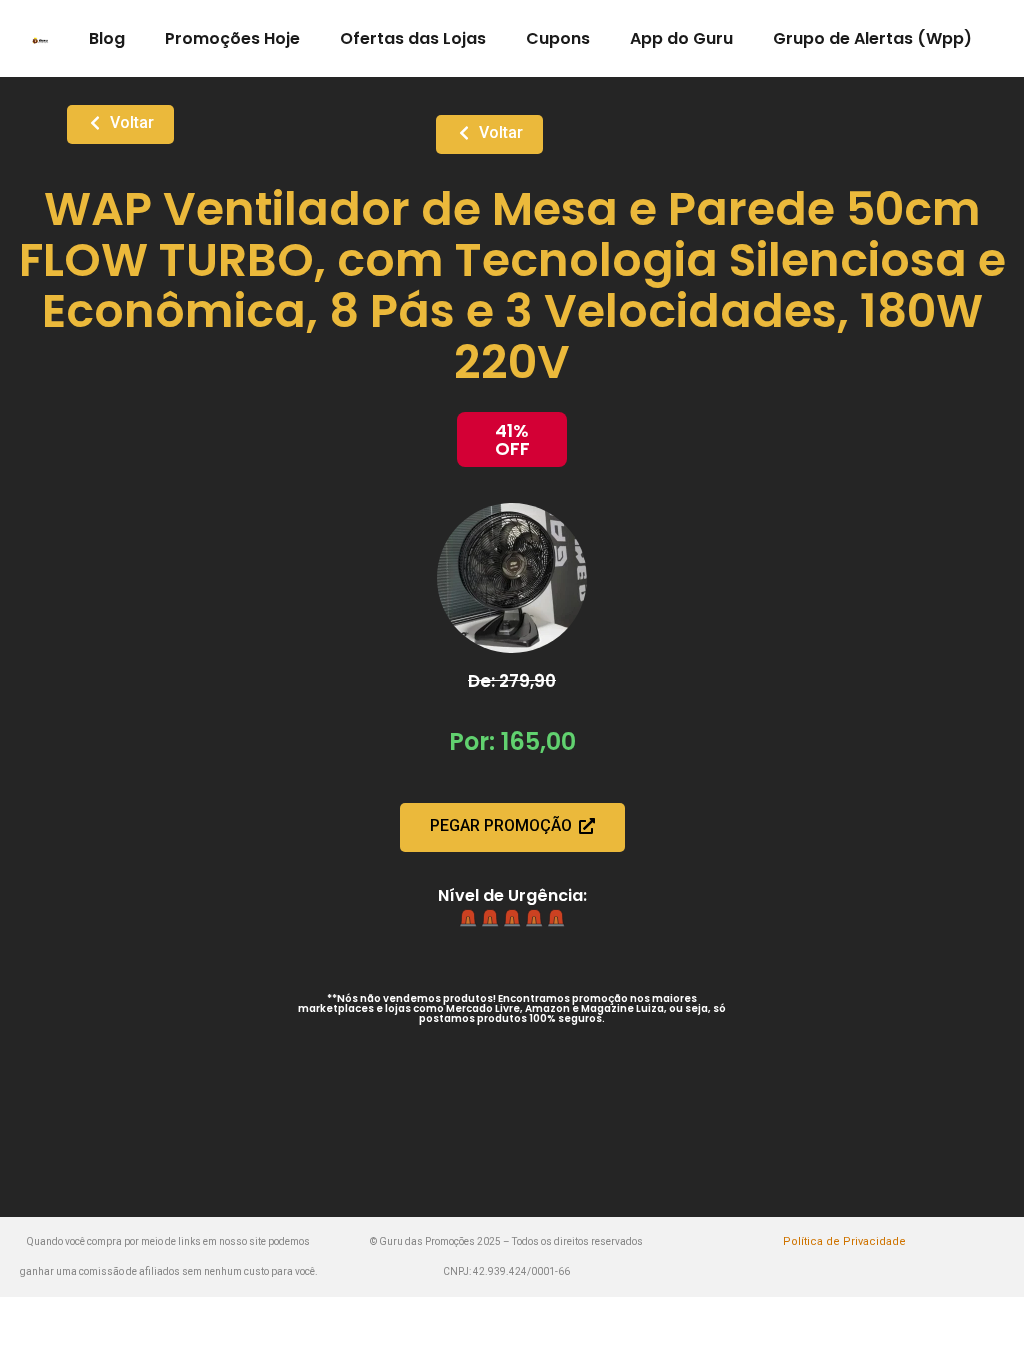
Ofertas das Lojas (413, 38)
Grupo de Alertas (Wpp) (872, 38)
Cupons (558, 38)
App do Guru (681, 38)
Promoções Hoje (232, 38)
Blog (107, 38)
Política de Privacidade (844, 1241)
